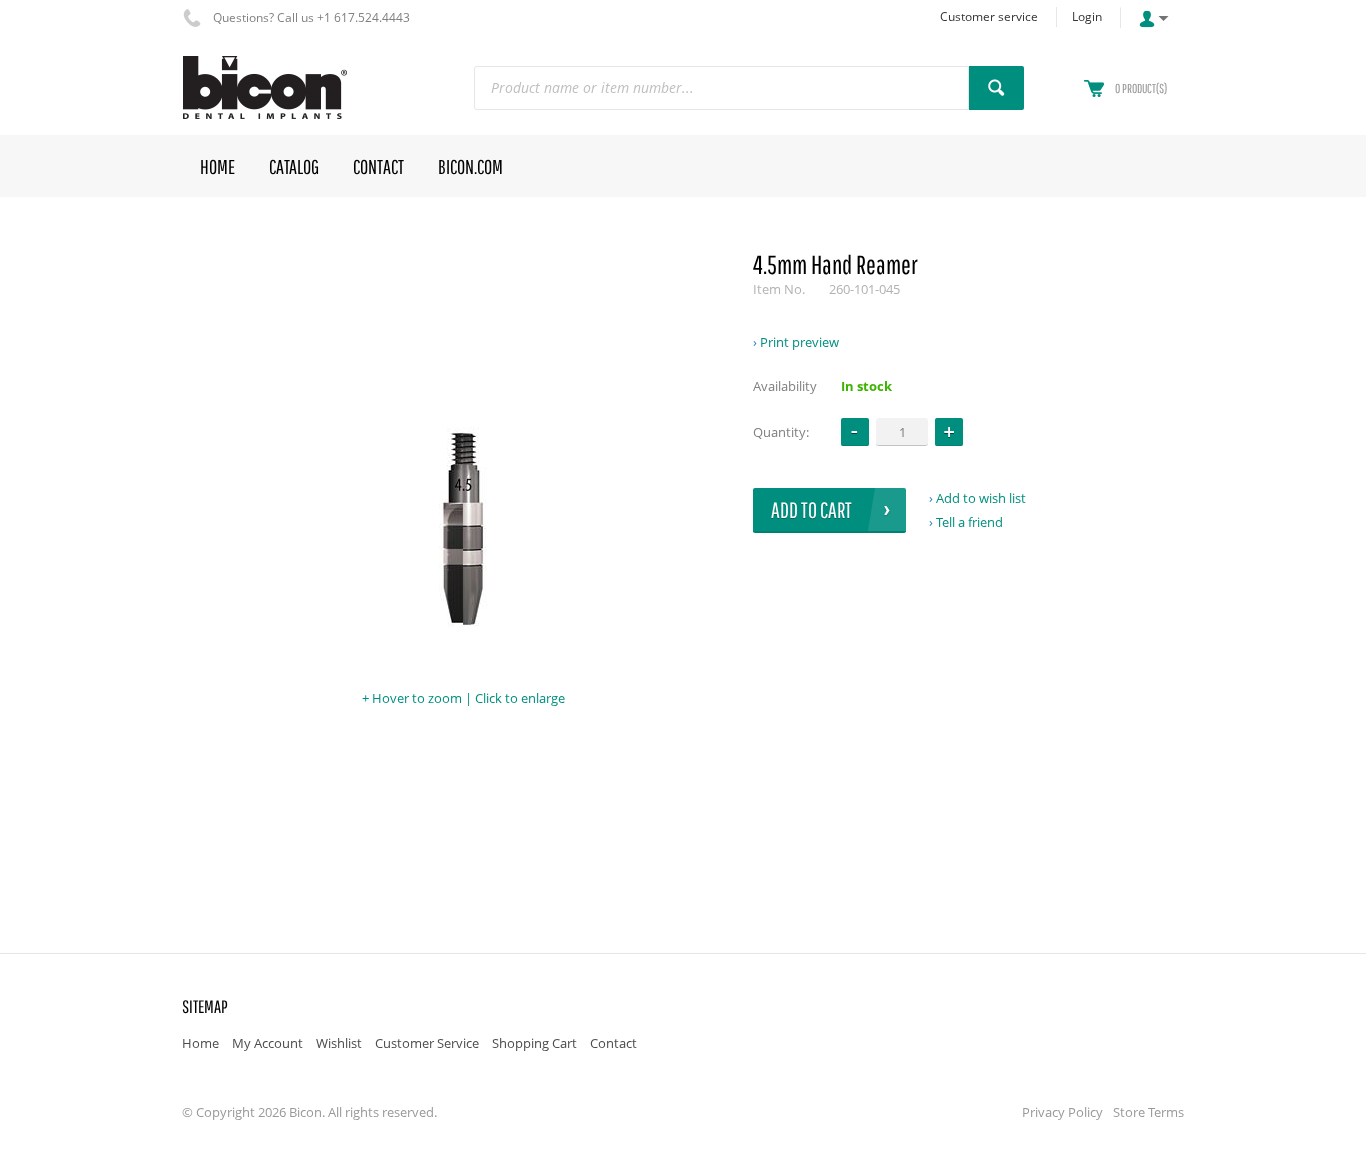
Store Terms (1148, 1112)
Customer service (989, 16)
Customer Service (427, 1043)
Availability (785, 386)
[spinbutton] (902, 431)
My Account (267, 1043)
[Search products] (996, 88)
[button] (949, 432)
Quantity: (781, 432)
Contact (613, 1043)
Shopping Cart (534, 1043)
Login (1087, 16)
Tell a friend (969, 522)
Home (200, 1043)
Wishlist (339, 1043)
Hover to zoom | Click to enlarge (468, 698)
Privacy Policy (1062, 1112)
